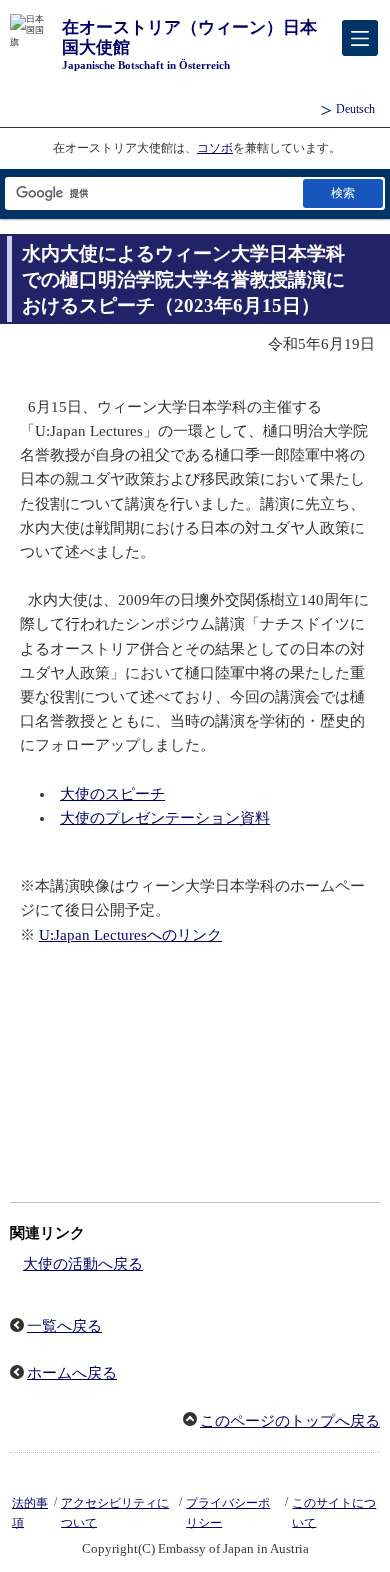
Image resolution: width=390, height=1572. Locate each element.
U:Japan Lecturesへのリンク (130, 935)
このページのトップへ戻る (290, 1421)
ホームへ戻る (72, 1373)
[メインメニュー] (360, 38)
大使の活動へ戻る (83, 1264)
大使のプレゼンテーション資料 (165, 818)
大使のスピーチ (112, 794)
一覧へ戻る (64, 1326)
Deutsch (355, 109)
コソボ (215, 148)
